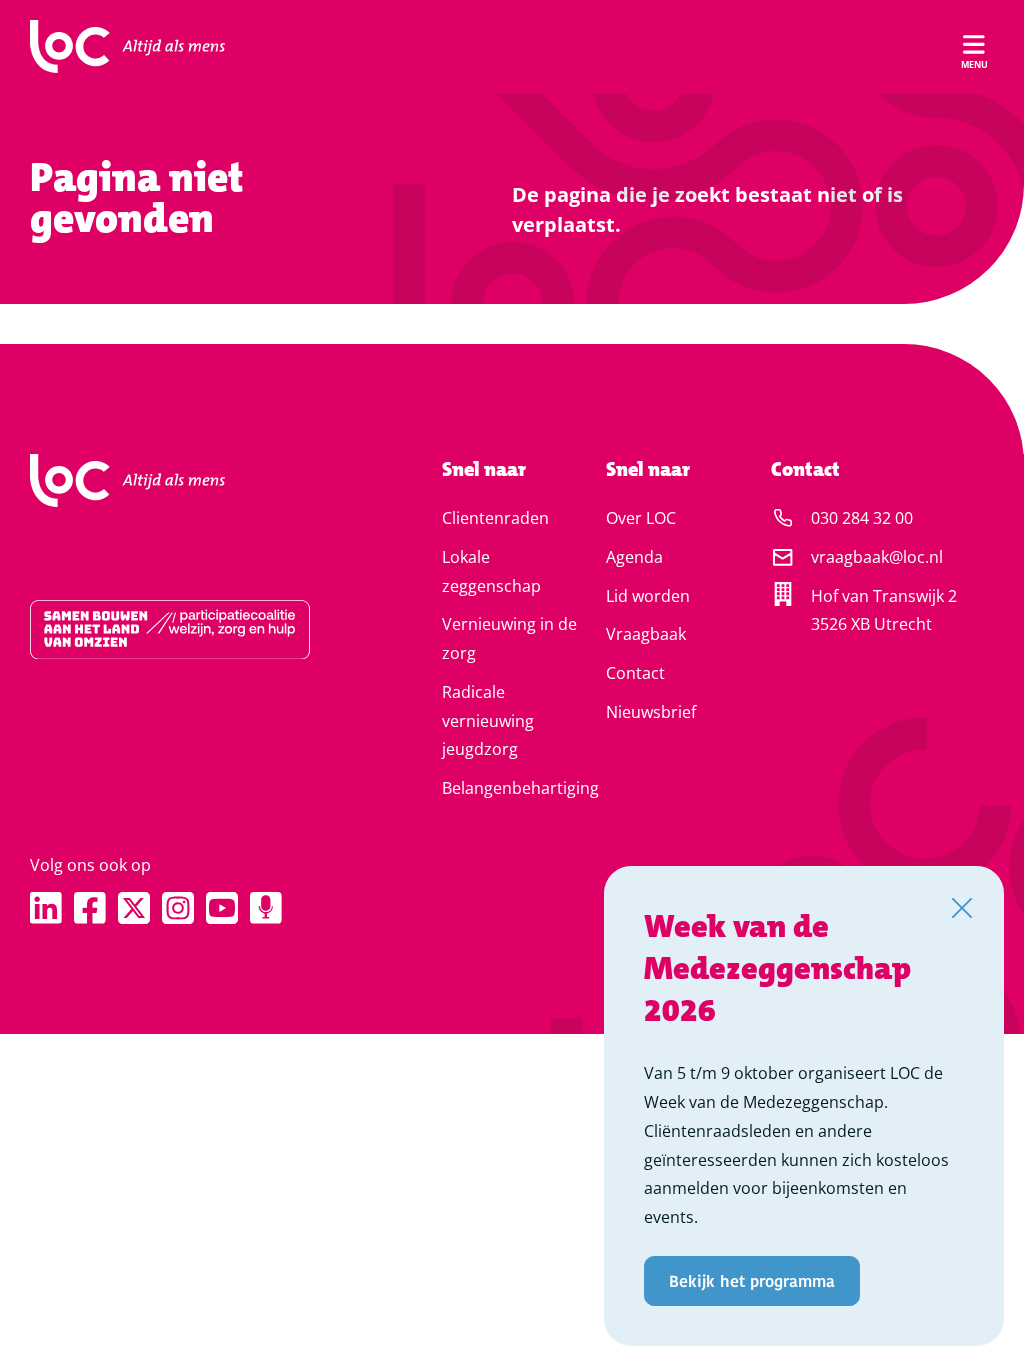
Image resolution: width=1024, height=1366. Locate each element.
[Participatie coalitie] (182, 630)
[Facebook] (90, 908)
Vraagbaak (646, 634)
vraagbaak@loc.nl (877, 557)
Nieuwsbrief (651, 712)
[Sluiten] (962, 908)
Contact (635, 673)
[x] (134, 908)
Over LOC (641, 518)
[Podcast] (266, 908)
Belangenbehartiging (520, 788)
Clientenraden (495, 518)
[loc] (127, 47)
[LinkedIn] (46, 908)
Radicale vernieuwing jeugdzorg (488, 721)
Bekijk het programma (752, 1280)
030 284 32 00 (862, 518)
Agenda (634, 557)
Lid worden (648, 596)
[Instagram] (178, 908)
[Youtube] (222, 908)
